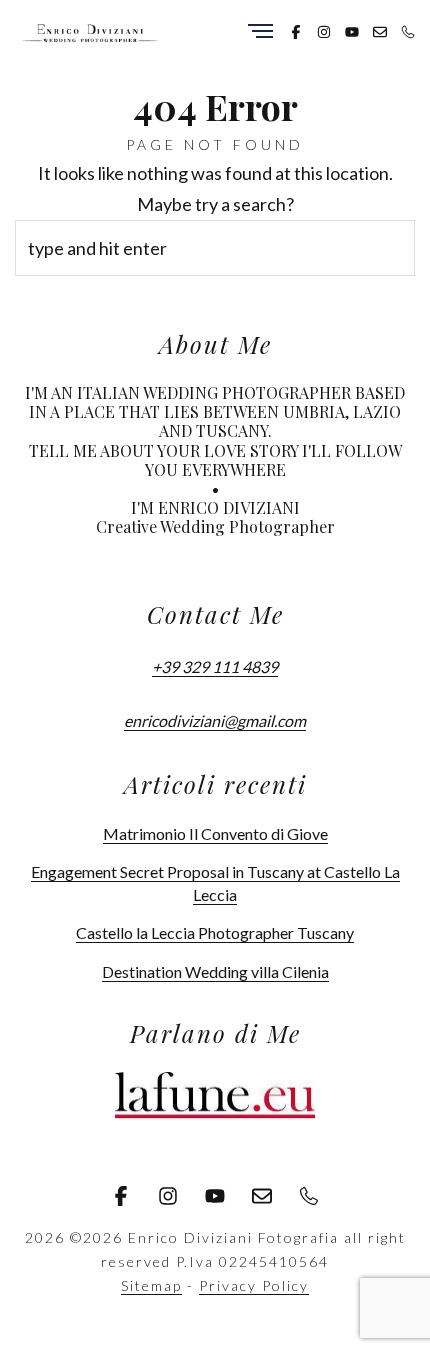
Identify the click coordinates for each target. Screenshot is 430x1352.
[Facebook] (296, 30)
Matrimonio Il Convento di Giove (215, 833)
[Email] (380, 30)
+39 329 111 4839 (215, 666)
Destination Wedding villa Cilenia (215, 971)
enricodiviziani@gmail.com (215, 720)
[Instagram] (324, 30)
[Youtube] (352, 30)
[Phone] (408, 30)
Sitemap (151, 1285)
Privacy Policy (254, 1285)
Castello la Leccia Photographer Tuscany (215, 932)
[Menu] (260, 32)
